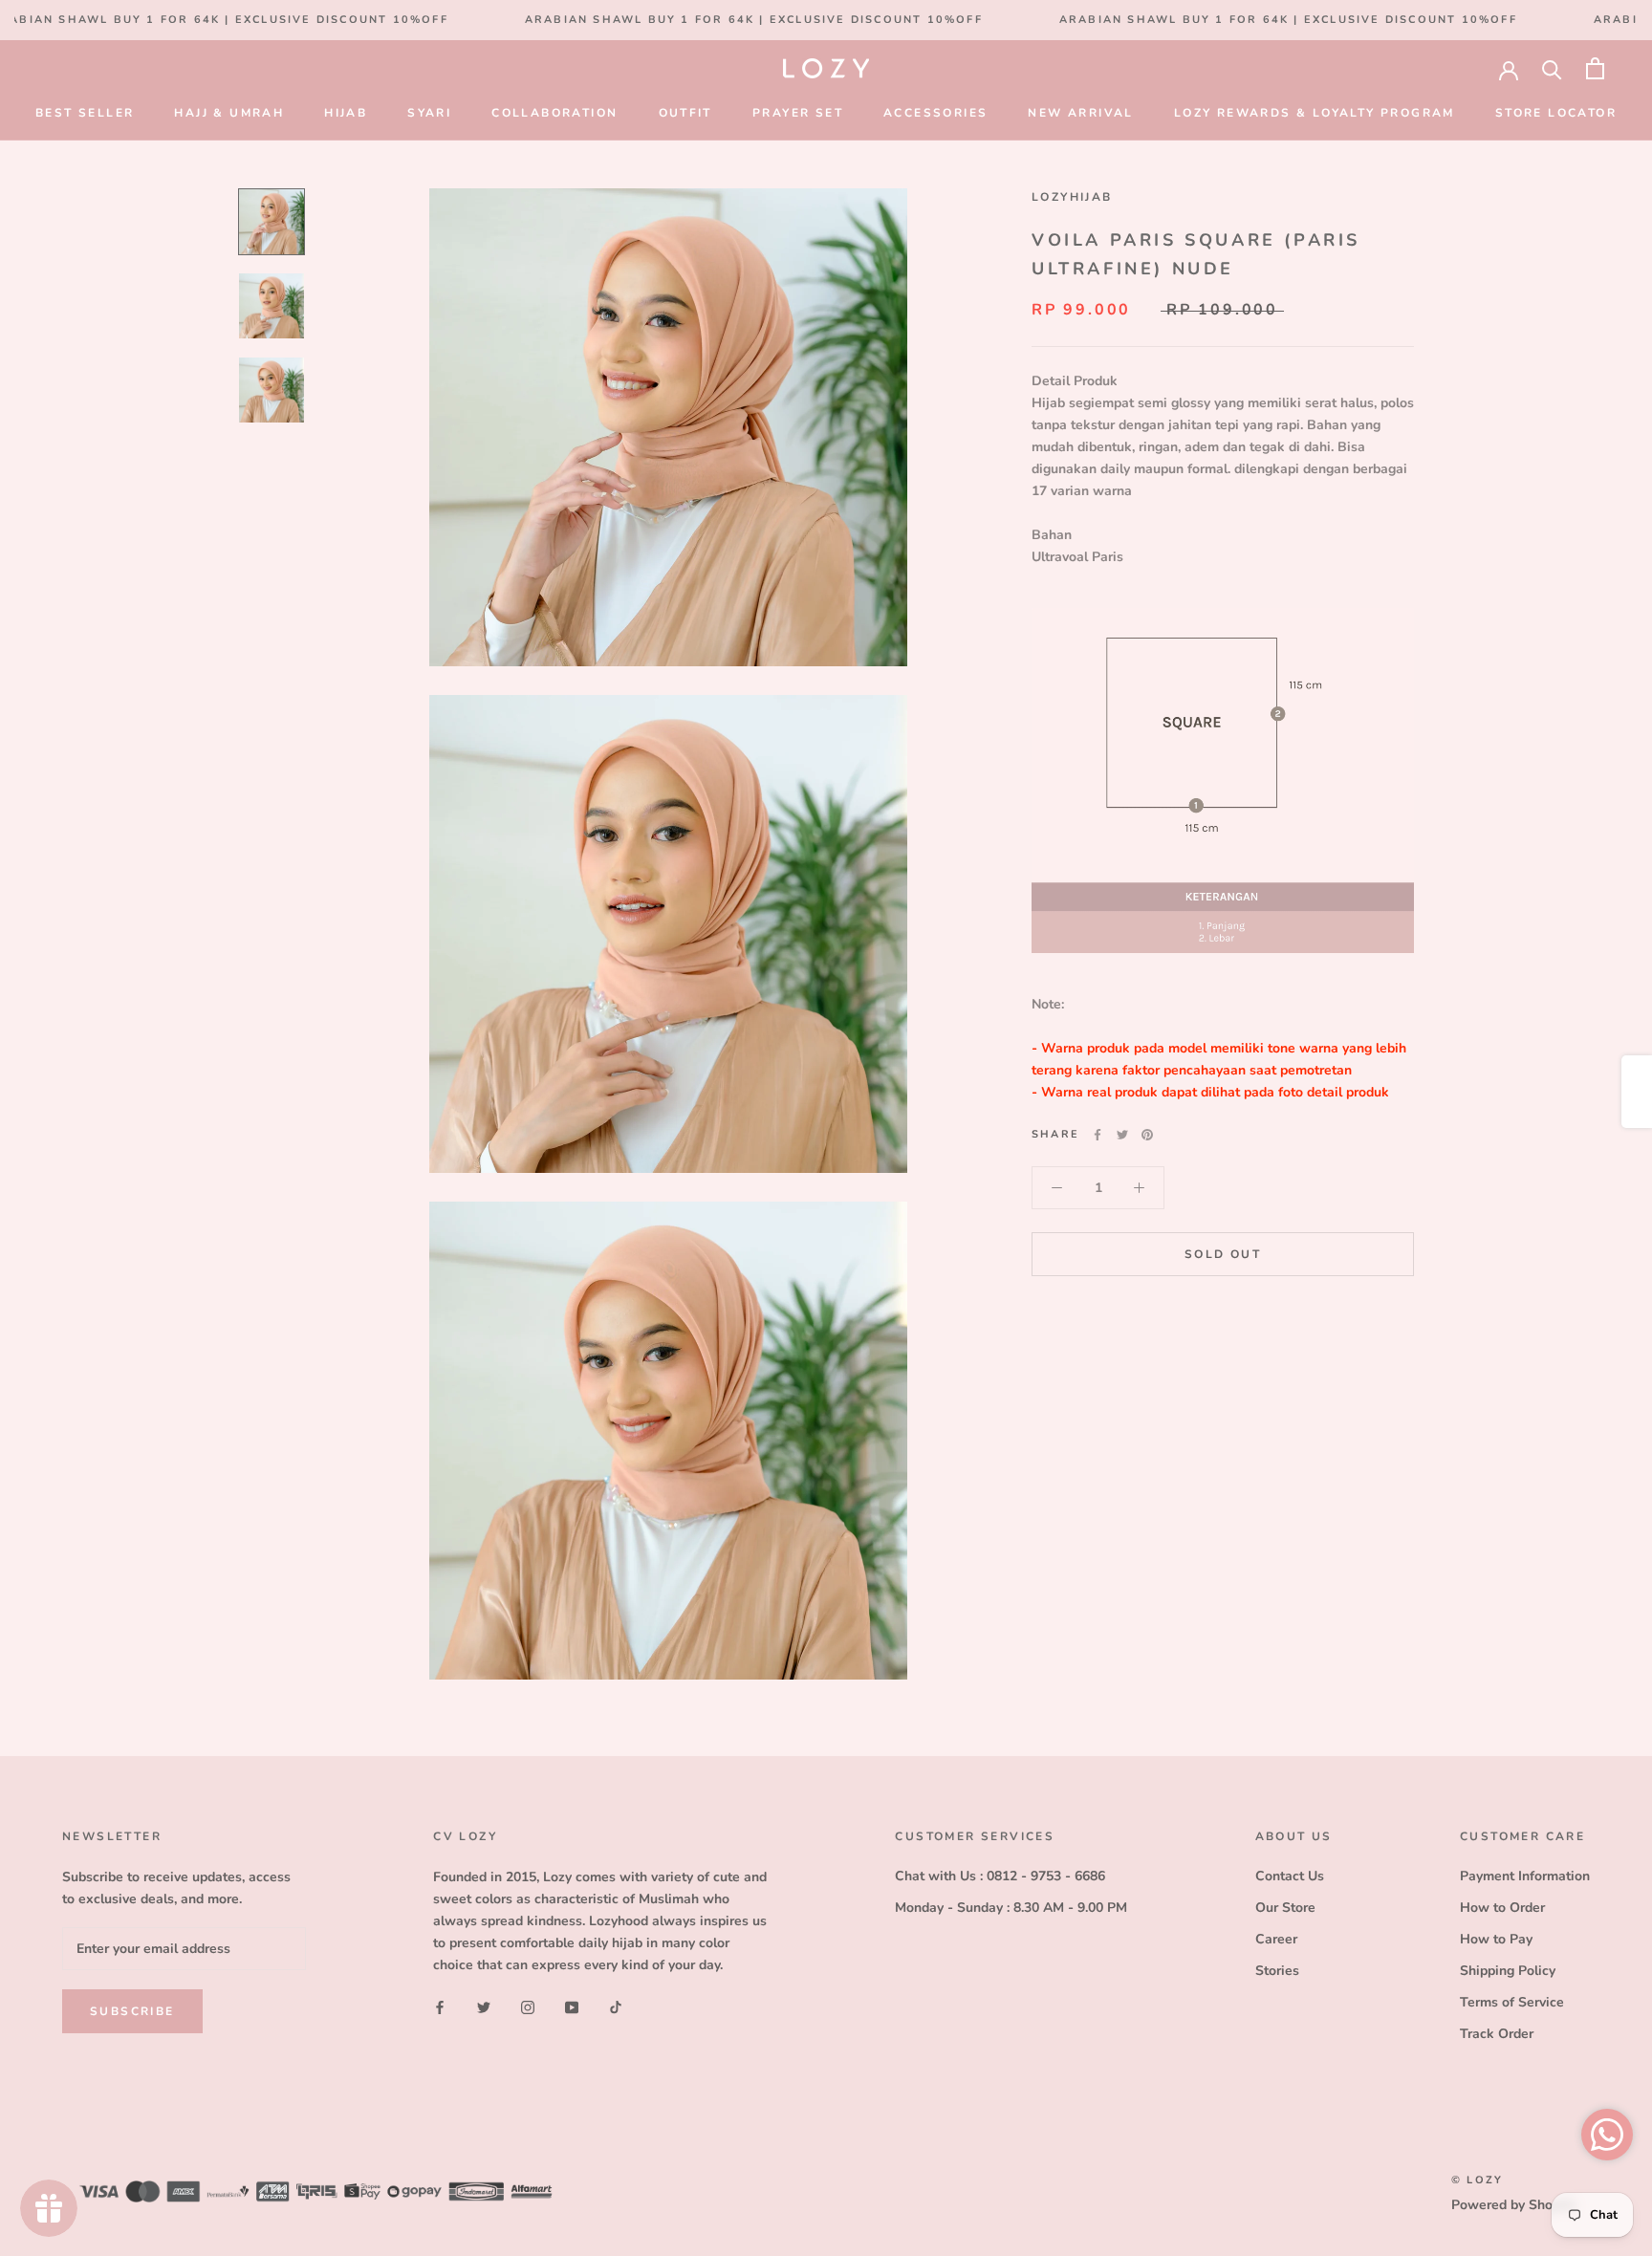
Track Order (1497, 2034)
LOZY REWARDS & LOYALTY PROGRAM (1315, 113)
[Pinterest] (1147, 1135)
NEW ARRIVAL (1080, 113)
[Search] (1552, 68)
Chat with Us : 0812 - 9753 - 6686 (1000, 1876)
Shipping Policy (1508, 1971)
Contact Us (1290, 1876)
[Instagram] (528, 2006)
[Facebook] (1098, 1135)
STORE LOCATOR (1556, 113)
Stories (1277, 1971)
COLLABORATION (554, 113)
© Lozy (1477, 2180)
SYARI (429, 113)
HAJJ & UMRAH (229, 113)
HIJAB (346, 113)
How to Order (1502, 1908)
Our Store (1285, 1908)
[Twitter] (1122, 1135)
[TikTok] (616, 2006)
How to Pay (1496, 1939)
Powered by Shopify (1513, 2205)
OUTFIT (685, 113)
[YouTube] (572, 2006)
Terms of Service (1512, 2002)
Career (1276, 1939)
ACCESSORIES (935, 113)
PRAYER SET (798, 113)
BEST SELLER (85, 113)
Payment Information (1525, 1876)
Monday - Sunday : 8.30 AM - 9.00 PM (1011, 1908)
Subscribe (132, 2011)
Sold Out (1223, 1254)
